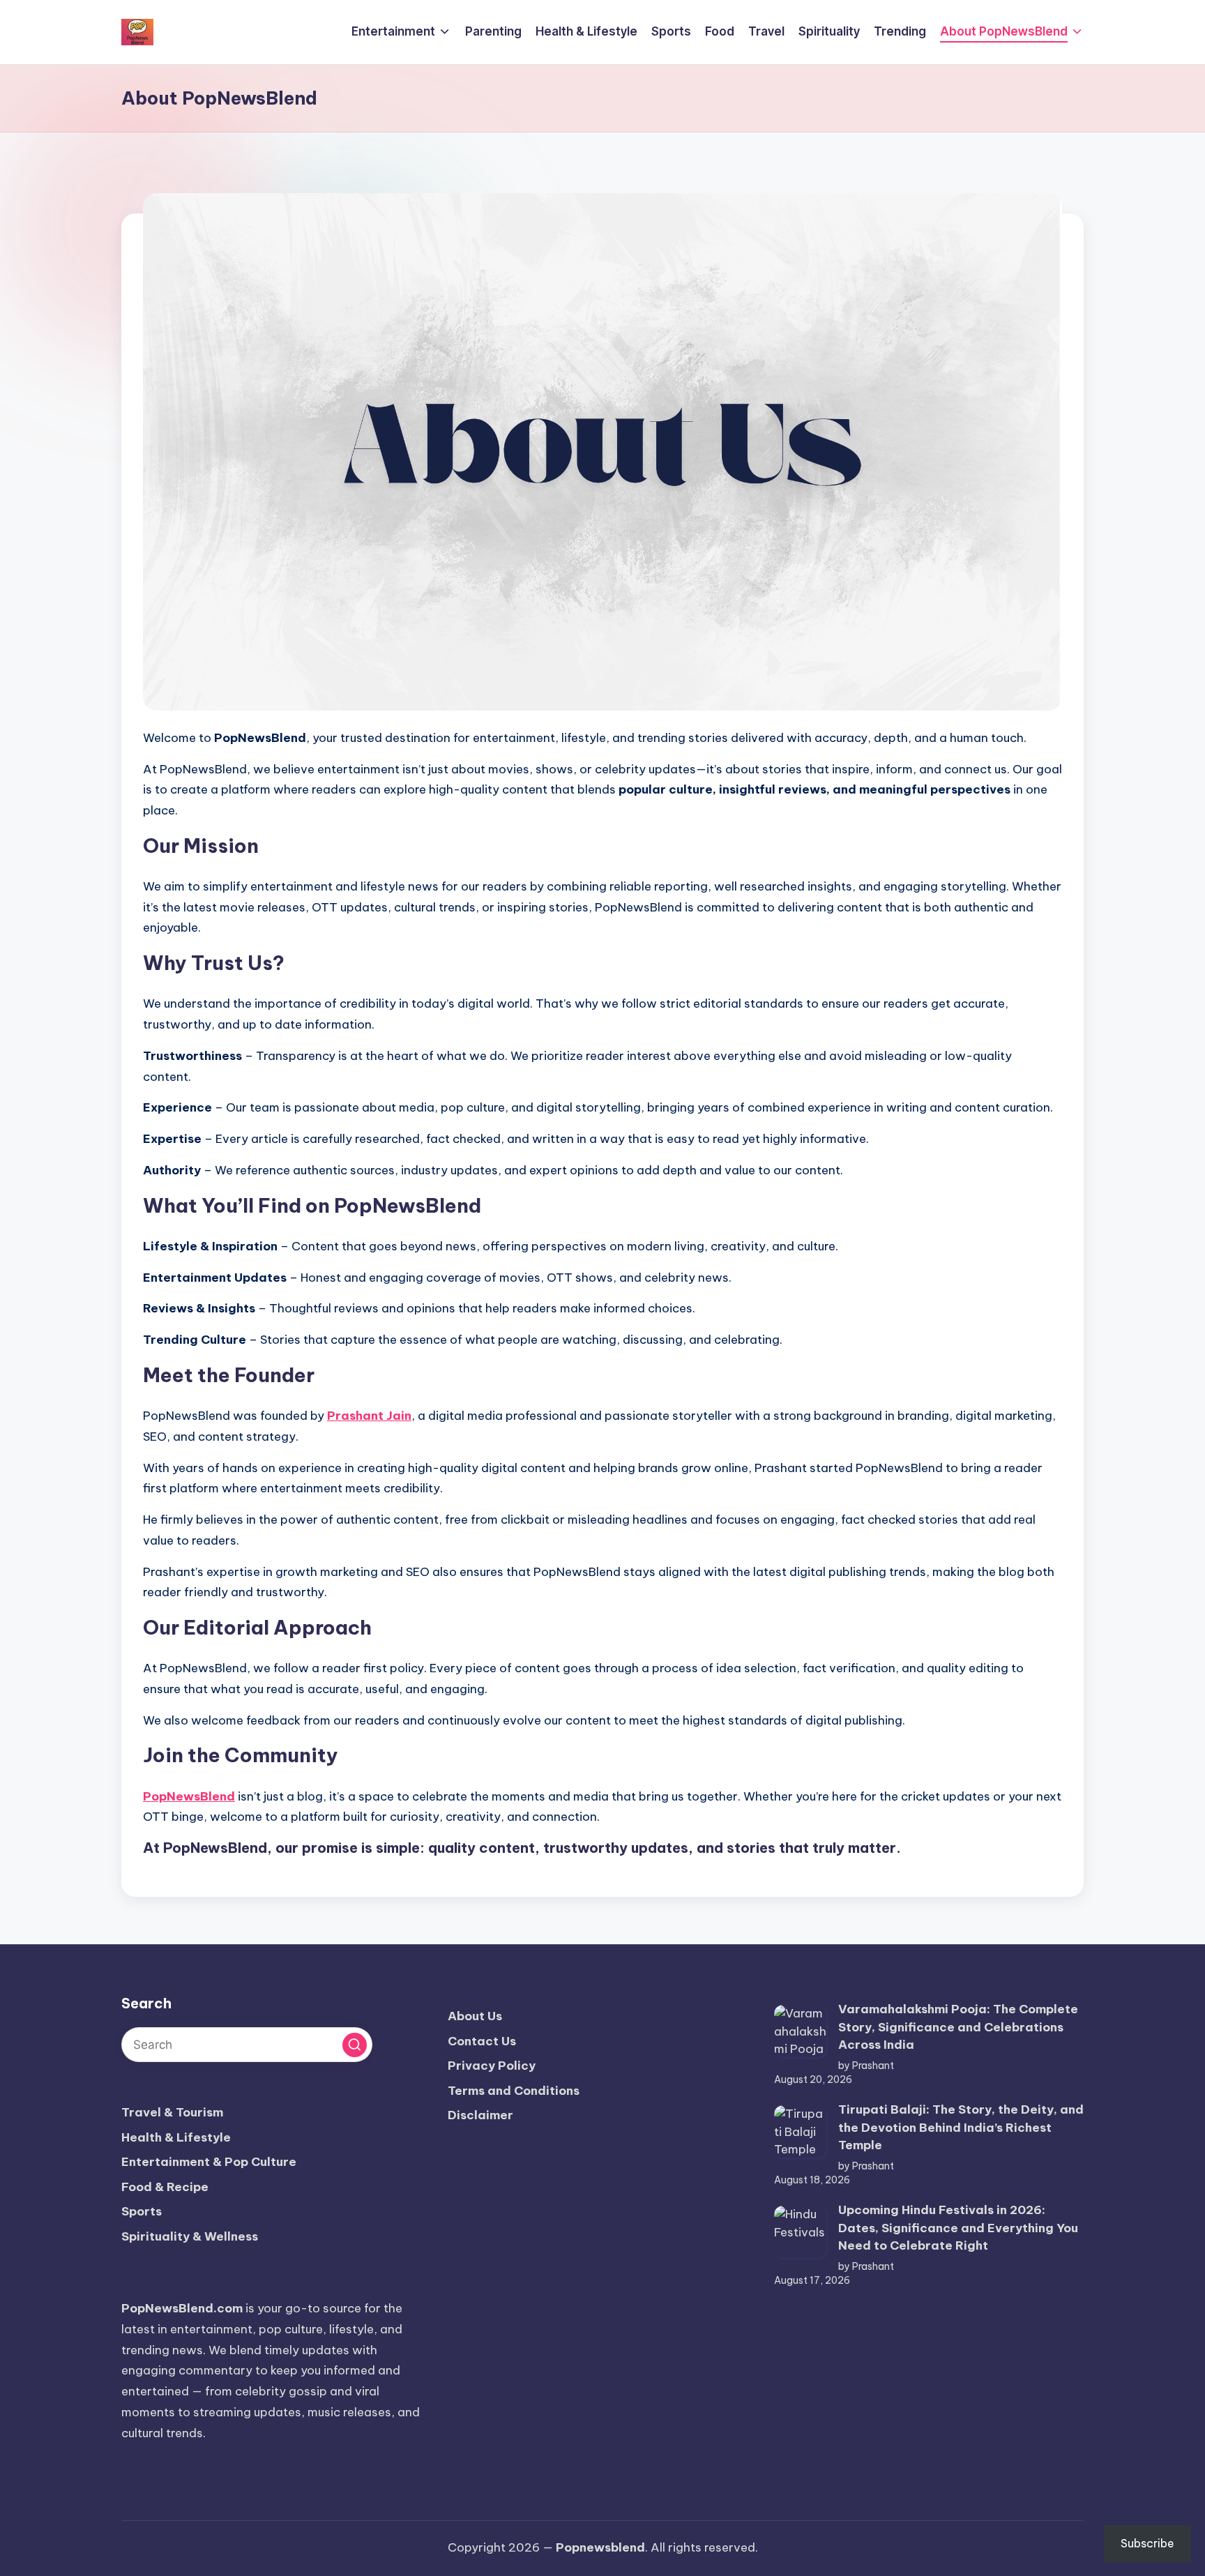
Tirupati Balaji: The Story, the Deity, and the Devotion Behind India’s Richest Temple (961, 2127)
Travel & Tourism (172, 2112)
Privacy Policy (492, 2066)
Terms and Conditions (514, 2091)
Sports (142, 2211)
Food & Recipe (165, 2187)
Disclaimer (480, 2115)
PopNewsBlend (189, 1796)
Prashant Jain (369, 1416)
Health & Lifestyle (176, 2137)
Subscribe (1147, 2543)
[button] (355, 2045)
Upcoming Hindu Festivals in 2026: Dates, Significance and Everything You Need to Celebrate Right (958, 2228)
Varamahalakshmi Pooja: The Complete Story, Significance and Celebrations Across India (958, 2027)
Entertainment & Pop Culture (209, 2162)
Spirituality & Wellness (190, 2236)
